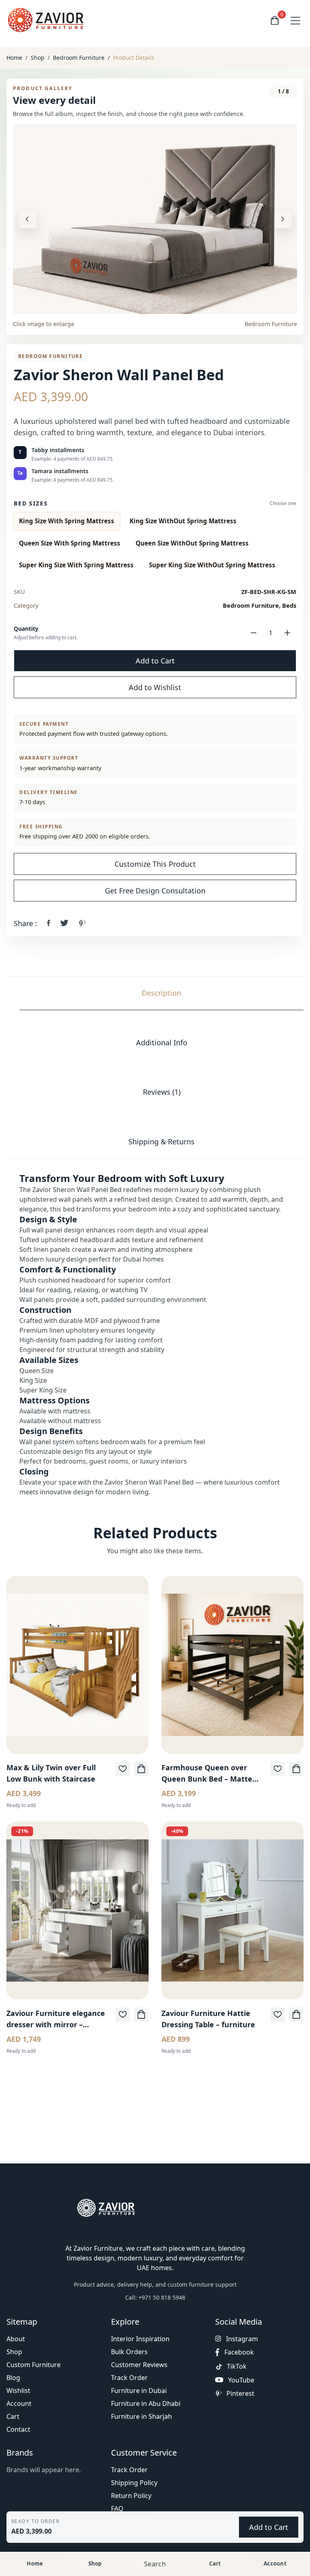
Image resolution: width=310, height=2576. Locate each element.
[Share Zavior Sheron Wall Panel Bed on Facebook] (49, 923)
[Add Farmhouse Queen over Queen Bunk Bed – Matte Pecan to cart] (296, 1769)
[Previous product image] (27, 219)
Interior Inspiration (140, 2339)
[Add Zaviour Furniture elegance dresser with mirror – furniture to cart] (141, 2015)
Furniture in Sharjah (141, 2416)
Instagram (242, 2339)
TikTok (237, 2366)
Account (19, 2403)
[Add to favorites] (123, 1769)
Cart (13, 2416)
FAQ (117, 2509)
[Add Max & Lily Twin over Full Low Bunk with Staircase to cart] (141, 1769)
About (16, 2339)
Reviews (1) (162, 1092)
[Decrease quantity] (253, 633)
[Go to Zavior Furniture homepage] (47, 20)
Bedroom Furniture (79, 58)
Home (14, 58)
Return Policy (131, 2496)
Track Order (129, 2378)
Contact (18, 2429)
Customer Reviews (139, 2365)
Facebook (239, 2352)
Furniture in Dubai (139, 2391)
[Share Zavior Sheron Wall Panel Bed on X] (64, 923)
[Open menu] (295, 21)
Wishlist (18, 2391)
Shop (38, 58)
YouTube (241, 2380)
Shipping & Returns (161, 1142)
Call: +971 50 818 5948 (155, 2297)
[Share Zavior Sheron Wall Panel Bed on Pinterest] (82, 923)
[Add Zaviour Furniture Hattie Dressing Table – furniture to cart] (296, 2015)
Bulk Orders (129, 2352)
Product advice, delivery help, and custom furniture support (155, 2284)
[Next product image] (283, 219)
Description (161, 993)
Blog (13, 2378)
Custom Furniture (34, 2365)
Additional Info (162, 1043)
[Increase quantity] (287, 633)
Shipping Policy (134, 2483)
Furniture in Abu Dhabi (146, 2403)
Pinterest (240, 2394)
